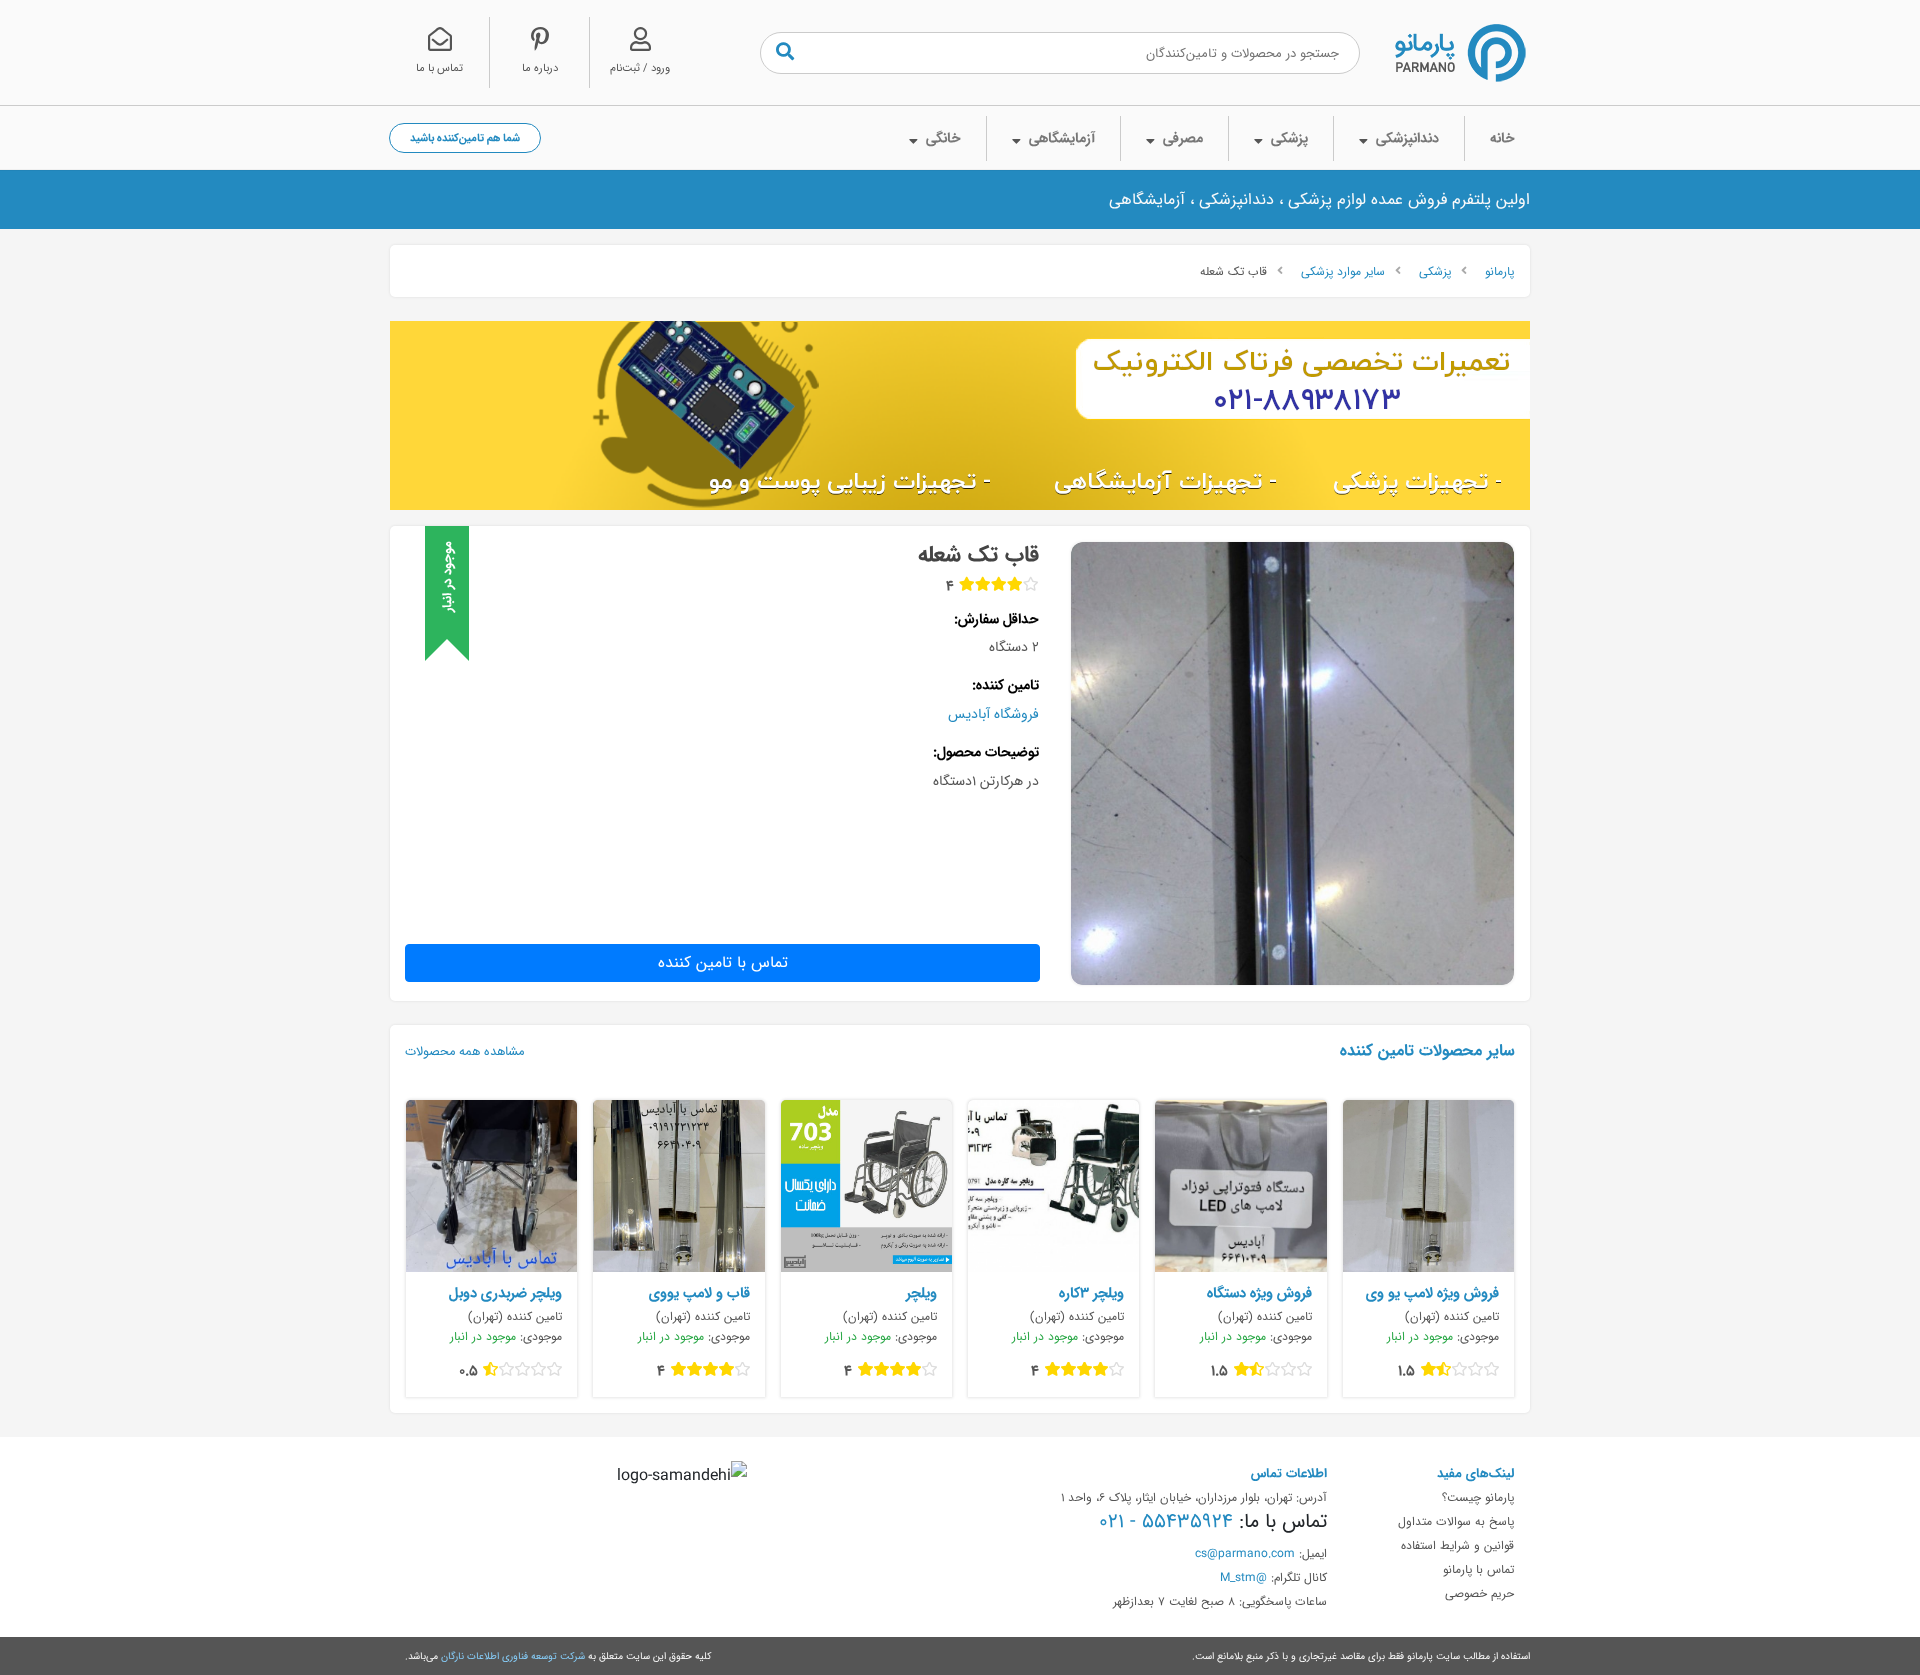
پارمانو (1499, 271)
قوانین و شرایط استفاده (1457, 1545)
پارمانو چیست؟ (1478, 1497)
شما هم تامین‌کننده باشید (465, 137)
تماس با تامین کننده (723, 962)
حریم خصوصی (1479, 1593)
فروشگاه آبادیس (993, 714)
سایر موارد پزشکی (1343, 271)
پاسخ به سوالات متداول (1456, 1521)
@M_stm (1243, 1577)
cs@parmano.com (1245, 1553)
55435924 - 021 (1166, 1521)
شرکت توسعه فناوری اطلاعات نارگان (513, 1656)
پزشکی (1435, 271)
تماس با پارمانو (1478, 1569)
